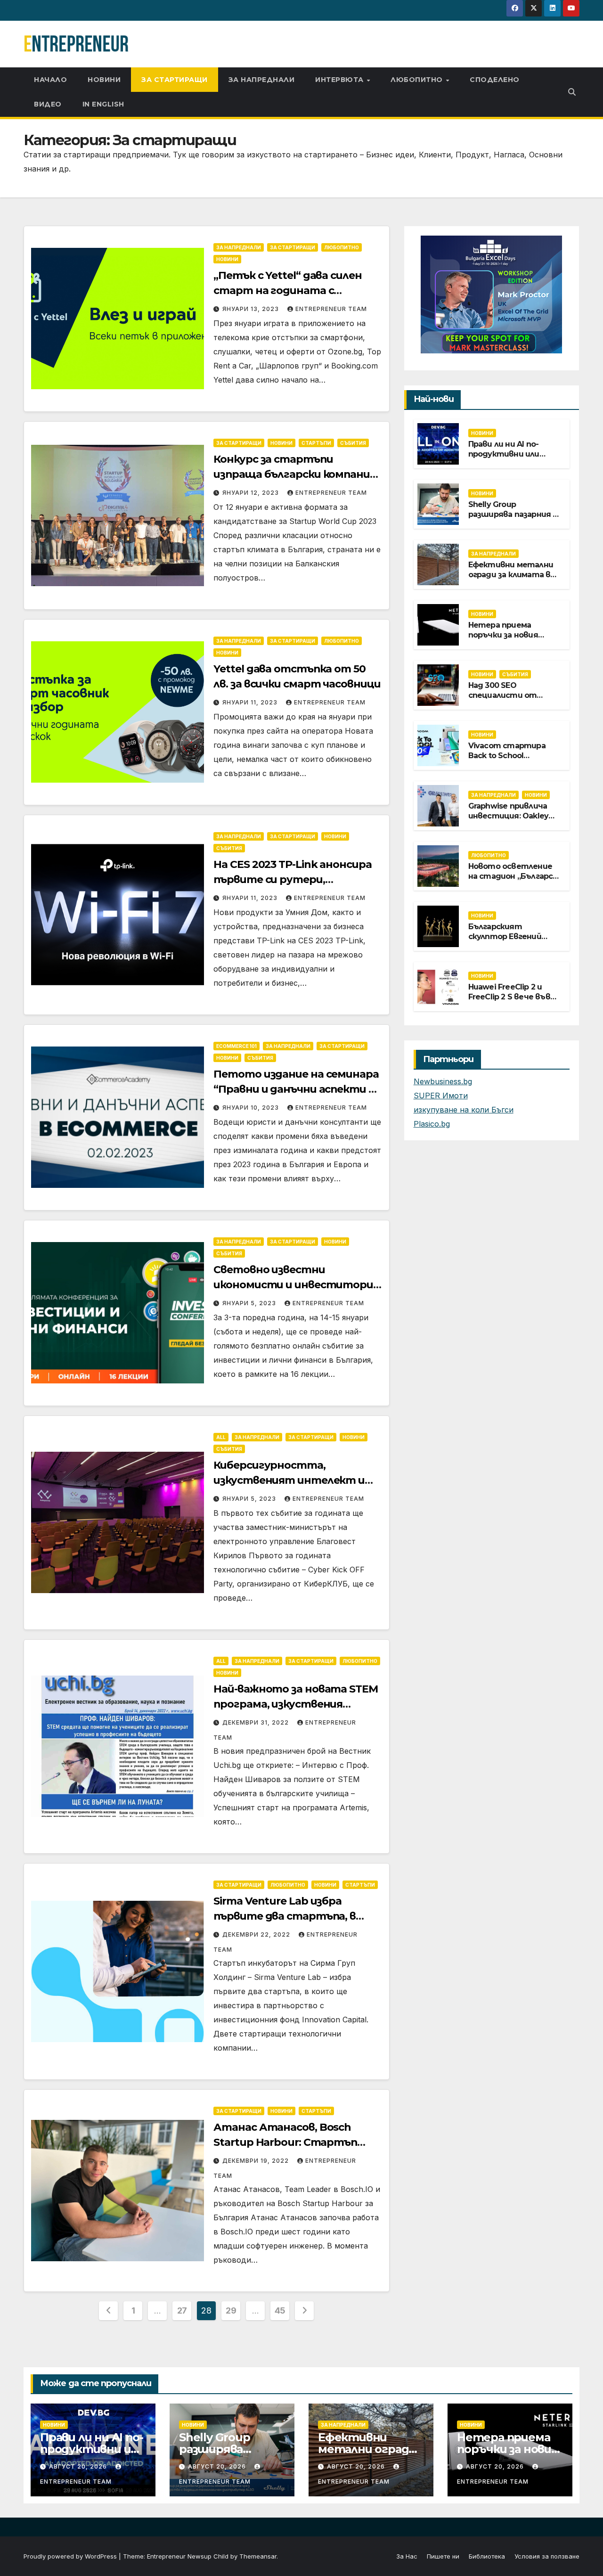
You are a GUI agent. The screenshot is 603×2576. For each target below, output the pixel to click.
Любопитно (418, 80)
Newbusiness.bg (443, 1081)
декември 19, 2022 (257, 2161)
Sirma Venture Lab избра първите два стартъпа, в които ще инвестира (285, 1916)
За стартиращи (175, 80)
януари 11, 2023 (251, 702)
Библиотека (487, 2556)
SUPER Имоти (441, 1096)
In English (103, 104)
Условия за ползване (547, 2556)
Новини (104, 80)
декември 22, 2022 (257, 1934)
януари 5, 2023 (250, 1303)
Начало (50, 80)
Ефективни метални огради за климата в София (511, 574)
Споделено (495, 80)
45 (280, 2310)
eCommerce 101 (236, 1046)
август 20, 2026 (79, 2466)
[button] (572, 92)
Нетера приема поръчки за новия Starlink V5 (503, 634)
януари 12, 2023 (252, 493)
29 (231, 2310)
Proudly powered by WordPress (71, 2556)
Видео (48, 104)
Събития (353, 443)
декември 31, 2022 (257, 1722)
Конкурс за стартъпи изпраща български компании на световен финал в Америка (296, 474)
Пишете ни (443, 2556)
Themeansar (258, 2556)
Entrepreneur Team (331, 309)
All (221, 1437)
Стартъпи (316, 443)
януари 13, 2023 (252, 309)
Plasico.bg (432, 1124)
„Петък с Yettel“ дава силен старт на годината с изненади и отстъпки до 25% (293, 290)
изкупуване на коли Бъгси (464, 1110)
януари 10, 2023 (252, 1108)
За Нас (407, 2556)
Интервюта (340, 80)
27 (182, 2310)
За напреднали (262, 80)
